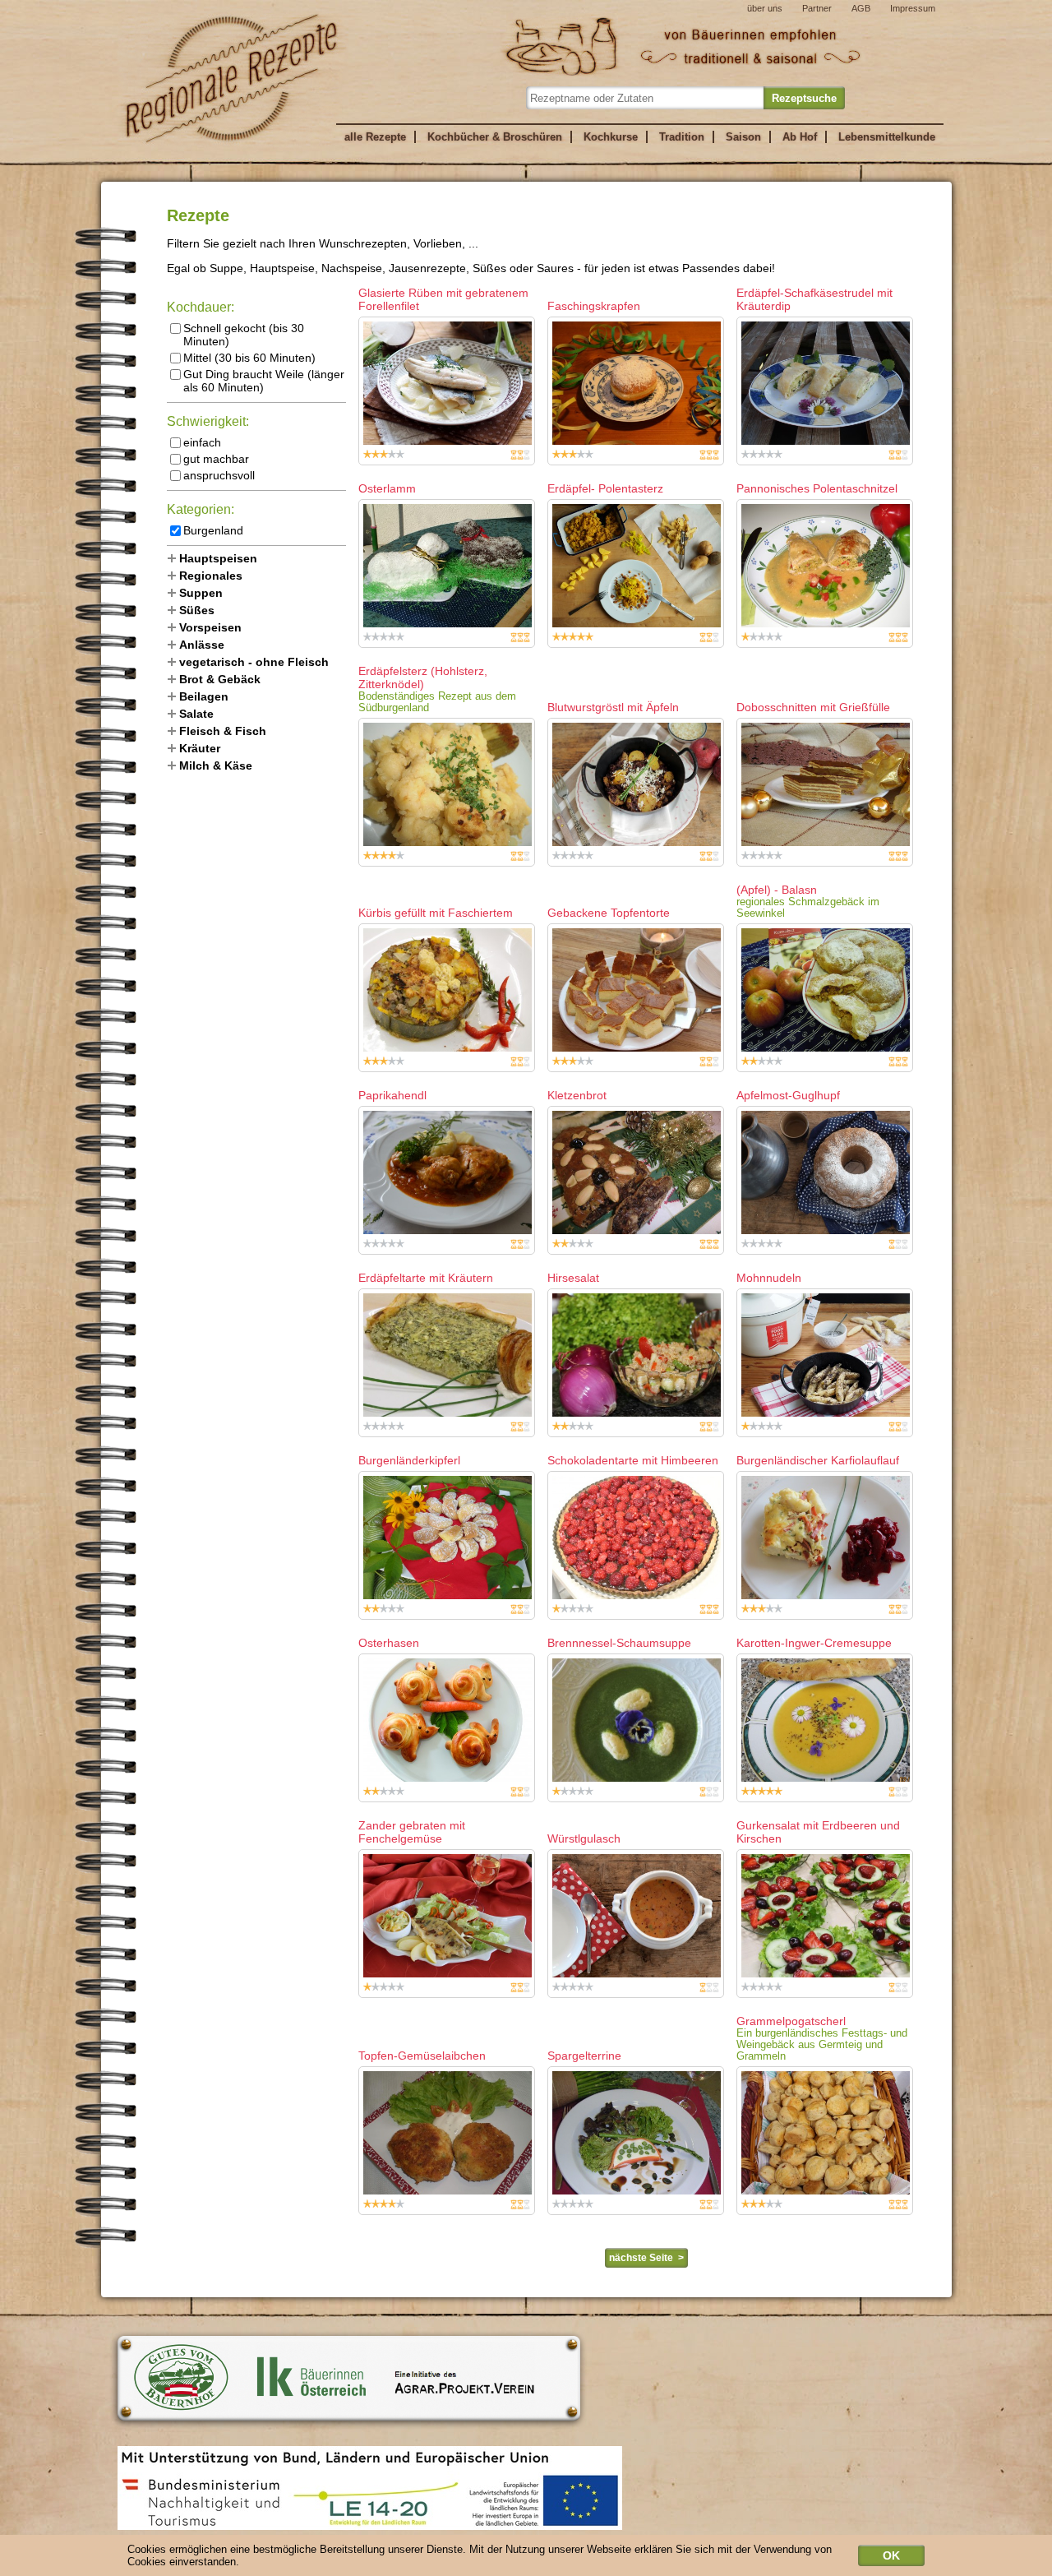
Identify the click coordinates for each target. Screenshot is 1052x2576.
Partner (817, 8)
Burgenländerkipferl (409, 1460)
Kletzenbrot (577, 1095)
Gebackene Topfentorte (609, 913)
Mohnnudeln (769, 1278)
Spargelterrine (584, 2056)
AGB (861, 8)
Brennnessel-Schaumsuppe (619, 1643)
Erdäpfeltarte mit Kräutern (426, 1278)
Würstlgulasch (584, 1838)
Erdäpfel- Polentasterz (605, 488)
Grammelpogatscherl (791, 2021)
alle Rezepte (375, 137)
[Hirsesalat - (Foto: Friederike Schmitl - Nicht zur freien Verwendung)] (636, 1363)
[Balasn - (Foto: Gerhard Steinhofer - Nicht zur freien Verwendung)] (825, 998)
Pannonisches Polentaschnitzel (817, 488)
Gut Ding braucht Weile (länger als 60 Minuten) (264, 381)
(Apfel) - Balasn (777, 890)
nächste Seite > (646, 2258)
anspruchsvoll (219, 475)
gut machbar (216, 459)
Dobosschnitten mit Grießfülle (813, 707)
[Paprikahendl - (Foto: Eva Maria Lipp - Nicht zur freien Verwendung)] (447, 1180)
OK (891, 2555)
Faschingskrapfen (594, 306)
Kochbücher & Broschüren (495, 137)
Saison (743, 137)
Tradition (682, 137)
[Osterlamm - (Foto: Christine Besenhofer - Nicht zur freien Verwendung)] (447, 573)
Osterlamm (387, 488)
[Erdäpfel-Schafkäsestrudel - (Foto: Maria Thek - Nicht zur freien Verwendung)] (825, 391)
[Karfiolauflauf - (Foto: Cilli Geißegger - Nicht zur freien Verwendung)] (825, 1545)
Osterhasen (389, 1643)
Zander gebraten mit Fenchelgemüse (412, 1832)
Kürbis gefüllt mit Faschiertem (436, 913)
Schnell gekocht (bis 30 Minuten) (244, 335)
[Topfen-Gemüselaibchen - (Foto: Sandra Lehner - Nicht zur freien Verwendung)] (447, 2141)
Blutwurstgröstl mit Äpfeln (613, 707)
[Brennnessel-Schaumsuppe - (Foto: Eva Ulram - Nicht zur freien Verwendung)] (636, 1728)
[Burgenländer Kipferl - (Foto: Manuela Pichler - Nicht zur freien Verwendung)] (447, 1545)
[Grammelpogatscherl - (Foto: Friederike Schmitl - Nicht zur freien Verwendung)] (825, 2141)
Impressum (913, 8)
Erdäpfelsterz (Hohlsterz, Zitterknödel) (423, 678)
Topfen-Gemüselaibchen (422, 2056)
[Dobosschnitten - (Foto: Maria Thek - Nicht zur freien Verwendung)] (825, 792)
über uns (765, 8)
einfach (202, 442)
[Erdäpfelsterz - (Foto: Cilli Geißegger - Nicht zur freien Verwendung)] (447, 792)
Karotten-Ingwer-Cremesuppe (814, 1643)
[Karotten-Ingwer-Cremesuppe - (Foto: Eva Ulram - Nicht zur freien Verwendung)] (825, 1728)
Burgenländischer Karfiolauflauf (818, 1460)
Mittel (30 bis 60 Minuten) (249, 358)
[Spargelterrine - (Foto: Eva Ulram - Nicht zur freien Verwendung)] (636, 2141)
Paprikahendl (392, 1095)
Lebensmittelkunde (887, 137)
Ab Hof (800, 137)
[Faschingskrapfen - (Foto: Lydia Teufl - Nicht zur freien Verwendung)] (636, 391)
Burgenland (213, 530)
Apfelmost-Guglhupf (788, 1095)
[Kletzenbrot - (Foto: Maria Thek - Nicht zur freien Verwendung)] (636, 1180)
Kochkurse (611, 137)
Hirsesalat (573, 1278)
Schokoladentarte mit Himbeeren (633, 1460)
